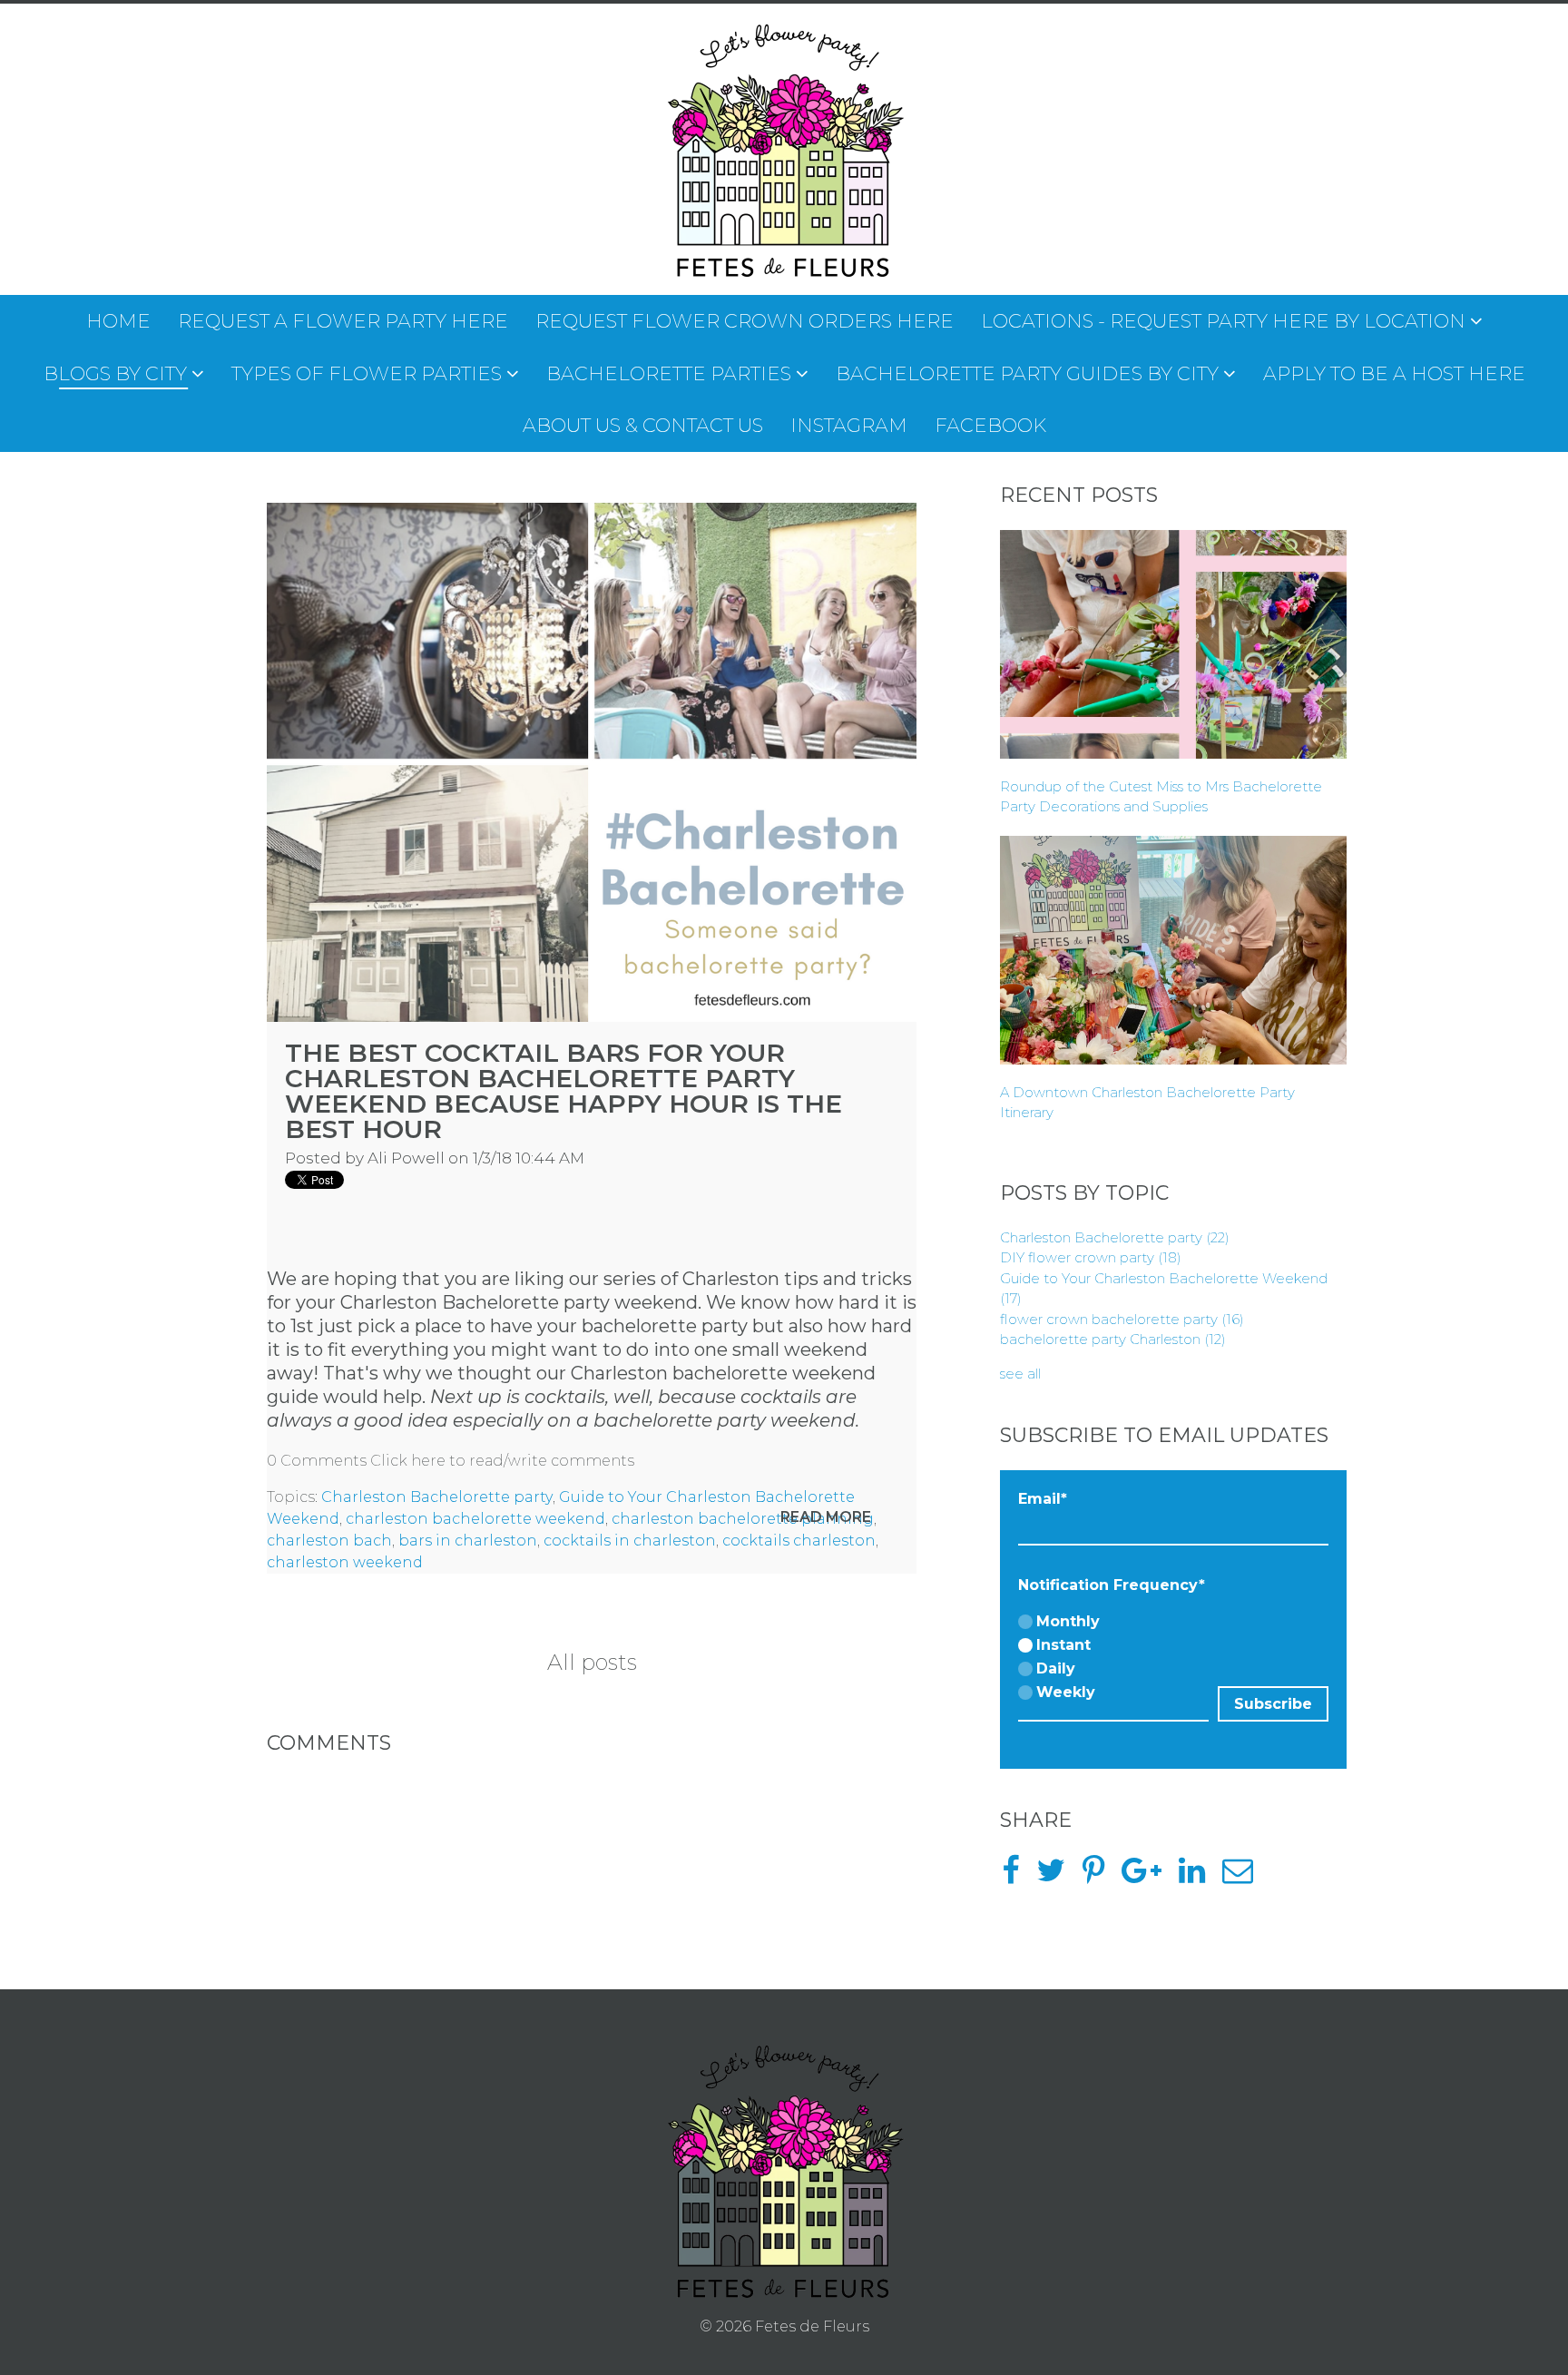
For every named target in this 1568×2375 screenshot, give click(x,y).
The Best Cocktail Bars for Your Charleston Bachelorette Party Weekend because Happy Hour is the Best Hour (563, 1091)
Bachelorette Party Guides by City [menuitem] (1027, 373)
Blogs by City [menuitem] (115, 373)
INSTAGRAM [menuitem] (849, 425)
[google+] (1148, 1876)
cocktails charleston (799, 1541)
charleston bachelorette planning (743, 1519)
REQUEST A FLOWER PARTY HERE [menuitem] (343, 321)
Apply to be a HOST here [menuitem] (1394, 373)
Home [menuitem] (118, 321)
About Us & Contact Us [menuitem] (643, 425)
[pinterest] (1100, 1876)
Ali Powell (406, 1158)
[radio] (1113, 1623)
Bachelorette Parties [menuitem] (669, 373)
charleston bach (329, 1541)
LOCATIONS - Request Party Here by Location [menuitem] (1223, 321)
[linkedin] (1199, 1876)
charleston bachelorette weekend (475, 1519)
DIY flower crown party (1091, 1257)
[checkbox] (1113, 1658)
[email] (1245, 1876)
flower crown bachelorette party (1122, 1319)
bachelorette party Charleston (1113, 1339)
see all (1020, 1374)
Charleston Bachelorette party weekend (519, 1302)
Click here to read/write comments (502, 1461)
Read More (826, 1517)
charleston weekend (345, 1562)
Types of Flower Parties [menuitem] (367, 373)
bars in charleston (468, 1541)
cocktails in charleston (630, 1541)
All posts (592, 1662)
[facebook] (1017, 1876)
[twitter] (1058, 1876)
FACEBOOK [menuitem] (990, 425)
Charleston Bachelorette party (437, 1497)
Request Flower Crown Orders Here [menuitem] (745, 321)
